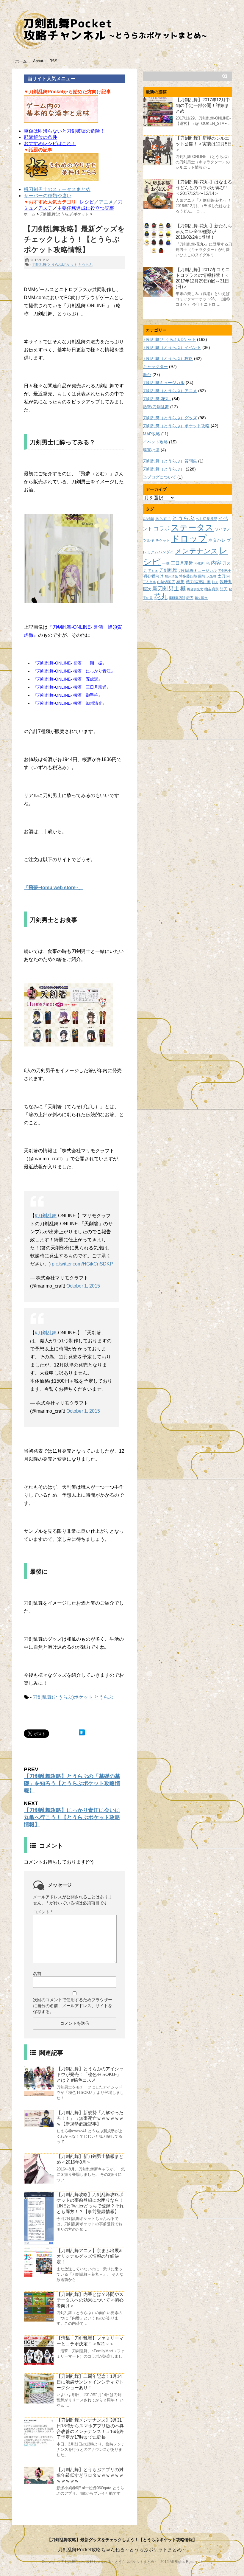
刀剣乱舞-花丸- (157, 399)
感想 (180, 582)
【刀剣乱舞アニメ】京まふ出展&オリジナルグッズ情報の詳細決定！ (89, 2256)
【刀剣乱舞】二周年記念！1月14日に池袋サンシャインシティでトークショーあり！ (90, 2382)
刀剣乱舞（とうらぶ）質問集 (170, 461)
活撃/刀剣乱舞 (156, 407)
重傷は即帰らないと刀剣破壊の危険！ (64, 131)
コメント (43, 1912)
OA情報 (148, 519)
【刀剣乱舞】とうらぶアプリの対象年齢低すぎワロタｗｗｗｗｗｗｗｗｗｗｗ (90, 2475)
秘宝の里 (151, 450)
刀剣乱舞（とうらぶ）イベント (172, 347)
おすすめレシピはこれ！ (50, 143)
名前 (37, 1973)
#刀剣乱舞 (46, 1216)
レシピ (87, 202)
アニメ (106, 202)
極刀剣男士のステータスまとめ (57, 189)
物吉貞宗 (212, 589)
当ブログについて (159, 477)
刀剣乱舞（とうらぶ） (164, 469)
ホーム (21, 61)
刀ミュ (153, 571)
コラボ (162, 528)
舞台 (147, 375)
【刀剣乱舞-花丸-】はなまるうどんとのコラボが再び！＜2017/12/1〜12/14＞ (204, 188)
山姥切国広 (166, 582)
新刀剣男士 (166, 588)
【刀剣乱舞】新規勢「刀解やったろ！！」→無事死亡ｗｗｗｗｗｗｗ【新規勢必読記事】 (90, 2118)
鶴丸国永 (201, 598)
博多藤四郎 (188, 576)
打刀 (215, 582)
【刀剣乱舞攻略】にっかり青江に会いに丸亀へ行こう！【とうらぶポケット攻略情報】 (72, 1817)
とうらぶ (85, 265)
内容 (216, 563)
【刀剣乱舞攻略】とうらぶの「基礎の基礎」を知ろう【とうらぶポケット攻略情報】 (72, 1783)
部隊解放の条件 (40, 137)
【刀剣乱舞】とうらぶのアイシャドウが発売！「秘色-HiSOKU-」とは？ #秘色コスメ (90, 2074)
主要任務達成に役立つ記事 (86, 208)
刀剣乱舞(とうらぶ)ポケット (55, 265)
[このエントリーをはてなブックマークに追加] (82, 1732)
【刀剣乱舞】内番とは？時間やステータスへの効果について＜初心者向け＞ (90, 2300)
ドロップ (189, 539)
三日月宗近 (182, 563)
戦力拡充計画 (198, 582)
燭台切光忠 (195, 589)
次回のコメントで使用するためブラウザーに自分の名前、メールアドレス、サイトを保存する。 (73, 2006)
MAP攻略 (151, 434)
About (38, 61)
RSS (53, 61)
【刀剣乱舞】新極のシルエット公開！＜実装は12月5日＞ (204, 144)
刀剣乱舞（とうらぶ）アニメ (170, 391)
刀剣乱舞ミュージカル (164, 383)
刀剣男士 (225, 571)
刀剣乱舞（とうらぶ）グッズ (170, 418)
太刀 (221, 576)
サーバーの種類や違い (48, 196)
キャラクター (155, 367)
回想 (202, 576)
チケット (163, 540)
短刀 (224, 589)
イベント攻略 (155, 442)
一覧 (166, 563)
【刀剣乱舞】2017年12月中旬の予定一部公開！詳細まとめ (203, 105)
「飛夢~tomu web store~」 (53, 888)
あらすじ (163, 519)
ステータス (192, 528)
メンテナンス (196, 551)
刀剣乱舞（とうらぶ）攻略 (168, 358)
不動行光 (202, 563)
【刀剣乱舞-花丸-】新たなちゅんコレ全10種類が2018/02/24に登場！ (204, 231)
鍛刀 (190, 598)
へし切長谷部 (207, 519)
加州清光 (171, 576)
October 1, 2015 (83, 1286)
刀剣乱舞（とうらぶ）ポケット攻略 (176, 426)
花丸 (161, 597)
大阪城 (211, 576)
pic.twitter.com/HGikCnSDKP (82, 1264)
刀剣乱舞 (168, 570)
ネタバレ (217, 540)
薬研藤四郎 (177, 598)
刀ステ (45, 208)
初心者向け (153, 576)
